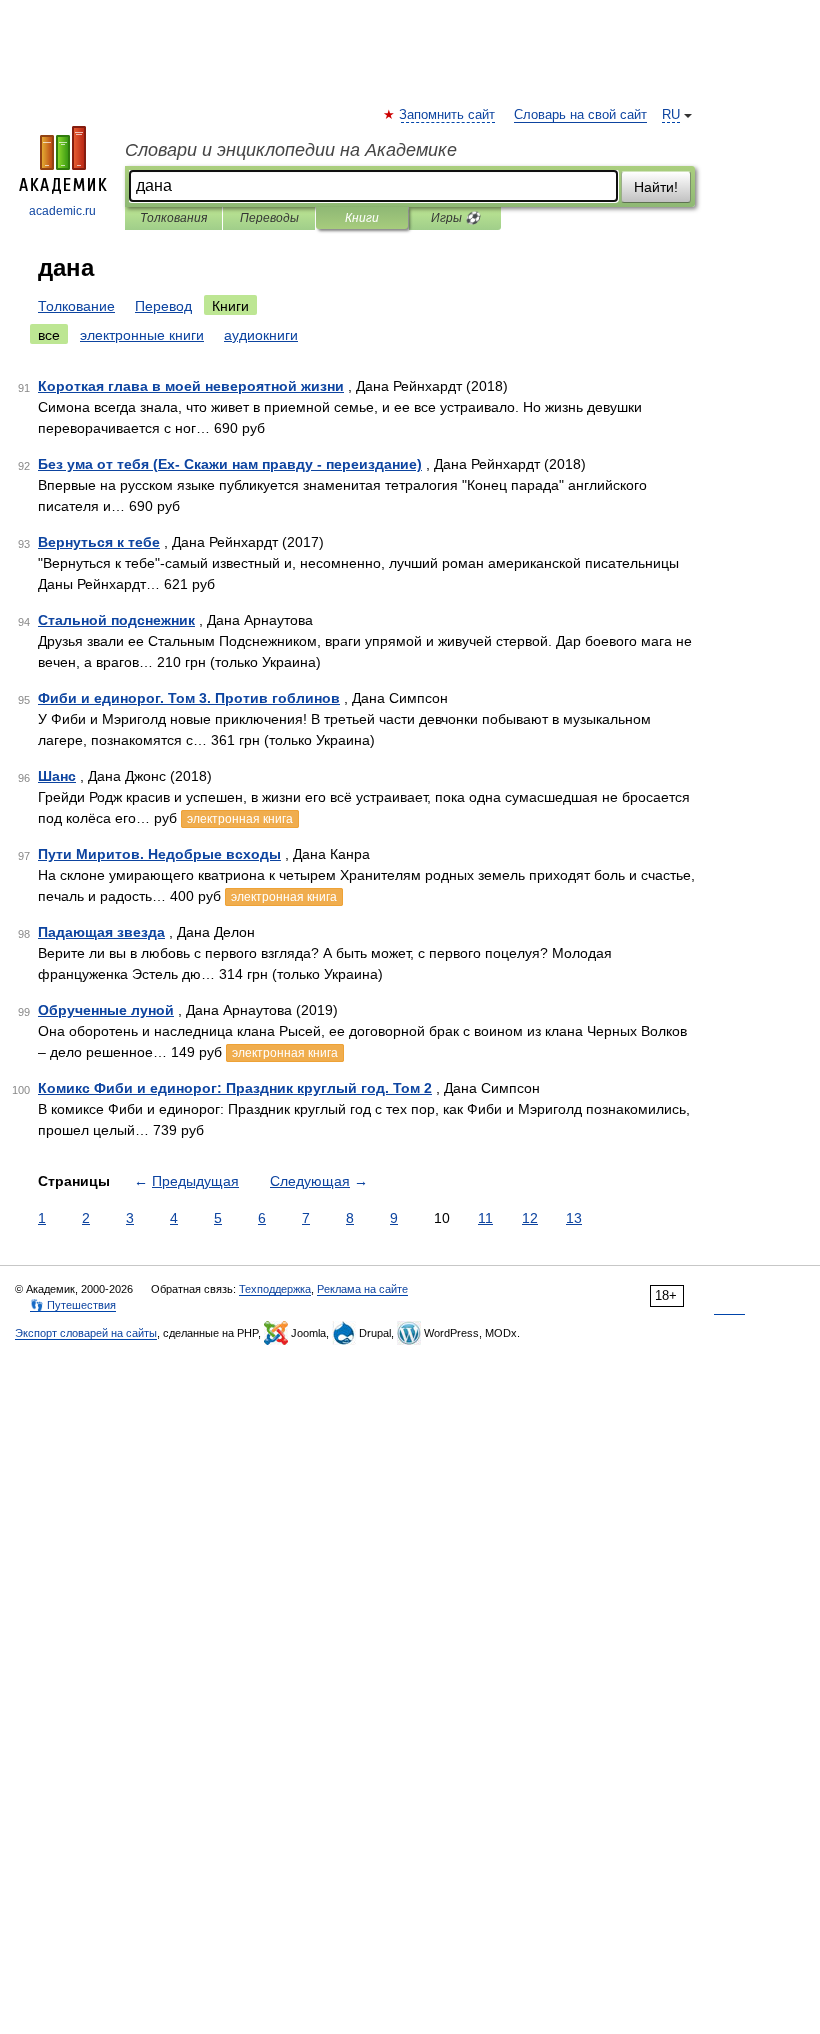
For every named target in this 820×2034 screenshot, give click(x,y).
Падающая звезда (101, 932)
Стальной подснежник (116, 620)
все (49, 335)
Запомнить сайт (448, 115)
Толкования (173, 218)
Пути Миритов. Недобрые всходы (159, 854)
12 (530, 1218)
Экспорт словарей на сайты (86, 1333)
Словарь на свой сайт (580, 115)
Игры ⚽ (455, 218)
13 (574, 1218)
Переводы (269, 218)
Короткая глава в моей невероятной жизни (191, 386)
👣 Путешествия (73, 1305)
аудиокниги (261, 335)
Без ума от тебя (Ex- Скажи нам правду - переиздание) (230, 464)
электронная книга (240, 819)
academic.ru (62, 211)
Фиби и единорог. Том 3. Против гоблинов (189, 698)
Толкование (76, 306)
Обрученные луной (106, 1010)
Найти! (656, 187)
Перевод (163, 306)
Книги (362, 218)
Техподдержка (275, 1289)
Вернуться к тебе (99, 542)
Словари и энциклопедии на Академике (291, 150)
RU (671, 115)
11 (485, 1218)
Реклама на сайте (362, 1289)
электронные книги (142, 335)
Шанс (57, 776)
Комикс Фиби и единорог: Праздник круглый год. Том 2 (235, 1088)
